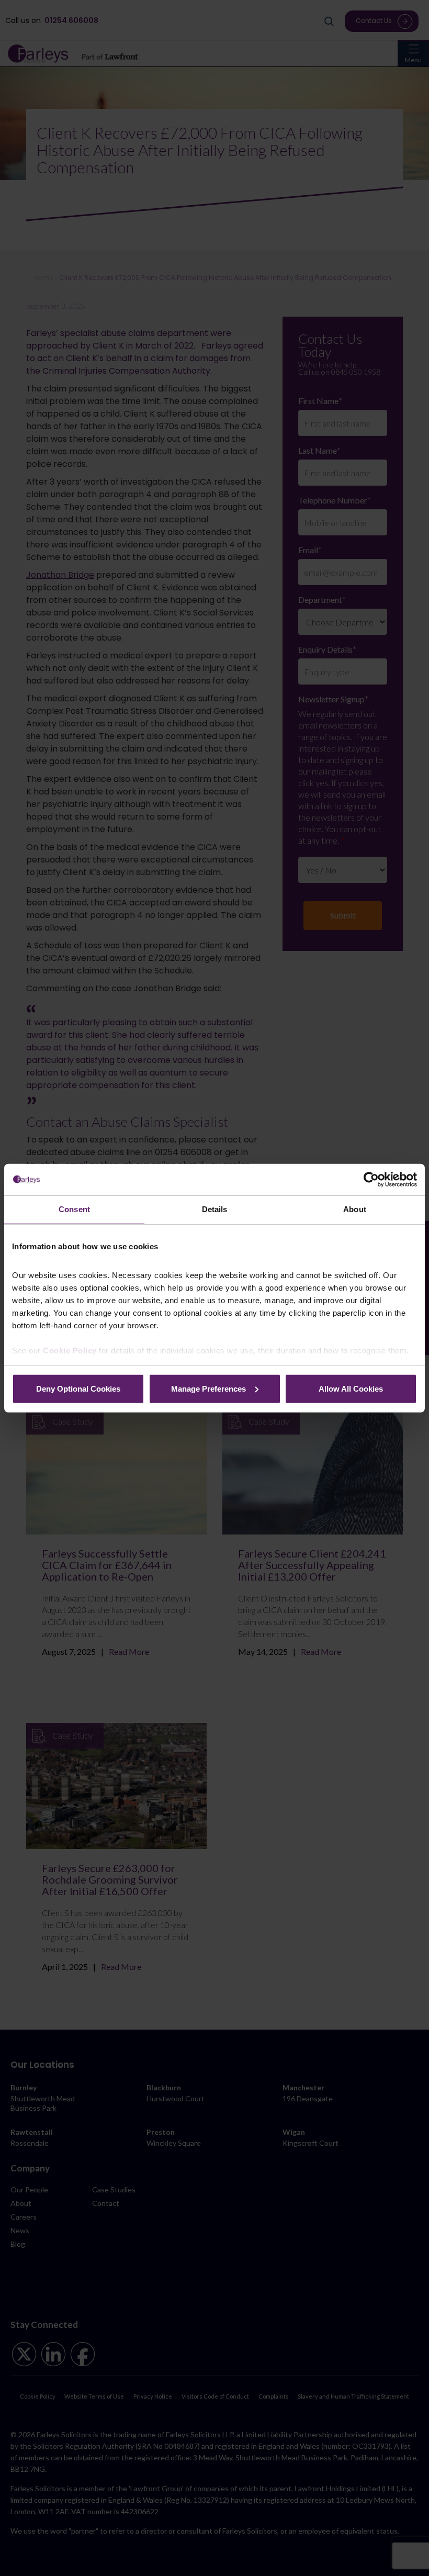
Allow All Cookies (351, 1388)
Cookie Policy (70, 1351)
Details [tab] (215, 1209)
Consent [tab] (74, 1209)
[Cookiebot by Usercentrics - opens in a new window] (371, 1180)
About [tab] (355, 1209)
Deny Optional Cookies (78, 1388)
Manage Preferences (208, 1388)
